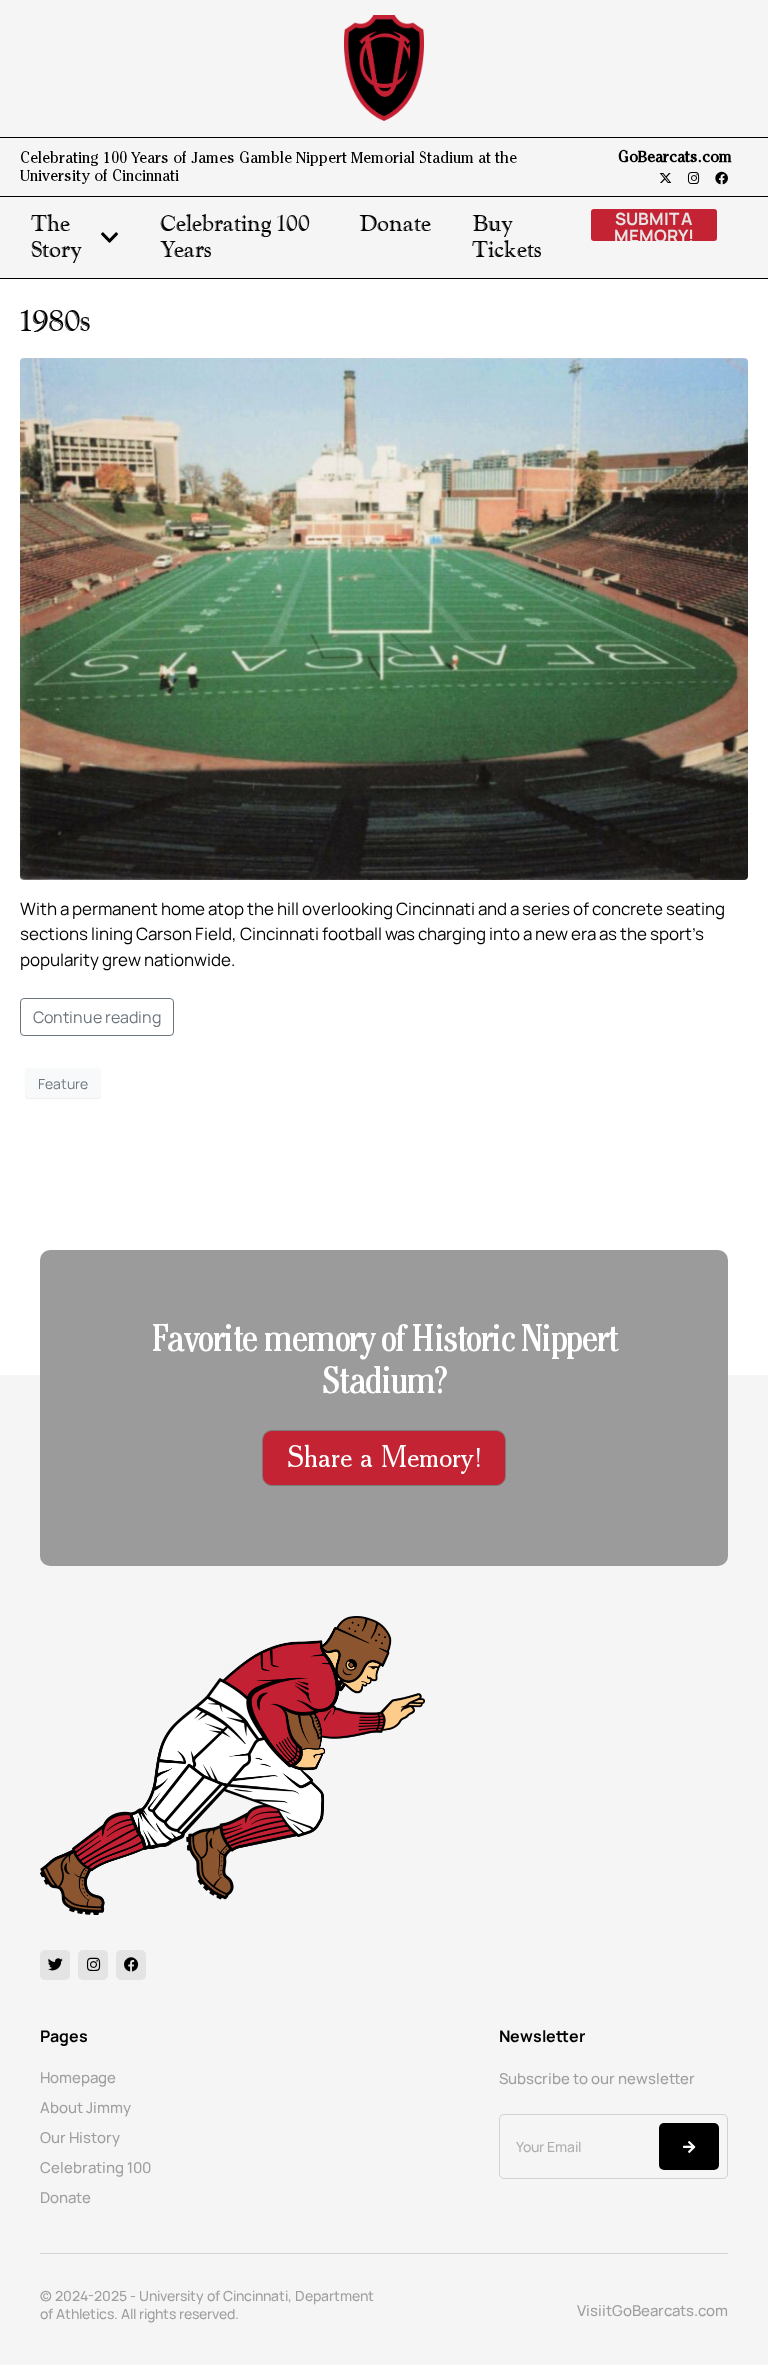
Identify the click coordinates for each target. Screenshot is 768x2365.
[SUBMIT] (689, 2146)
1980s (55, 322)
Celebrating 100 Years (235, 237)
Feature (63, 1083)
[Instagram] (693, 178)
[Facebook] (721, 178)
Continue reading (97, 1017)
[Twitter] (55, 1965)
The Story (56, 237)
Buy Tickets (506, 237)
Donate (395, 225)
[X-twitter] (665, 178)
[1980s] (384, 616)
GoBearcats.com (675, 158)
